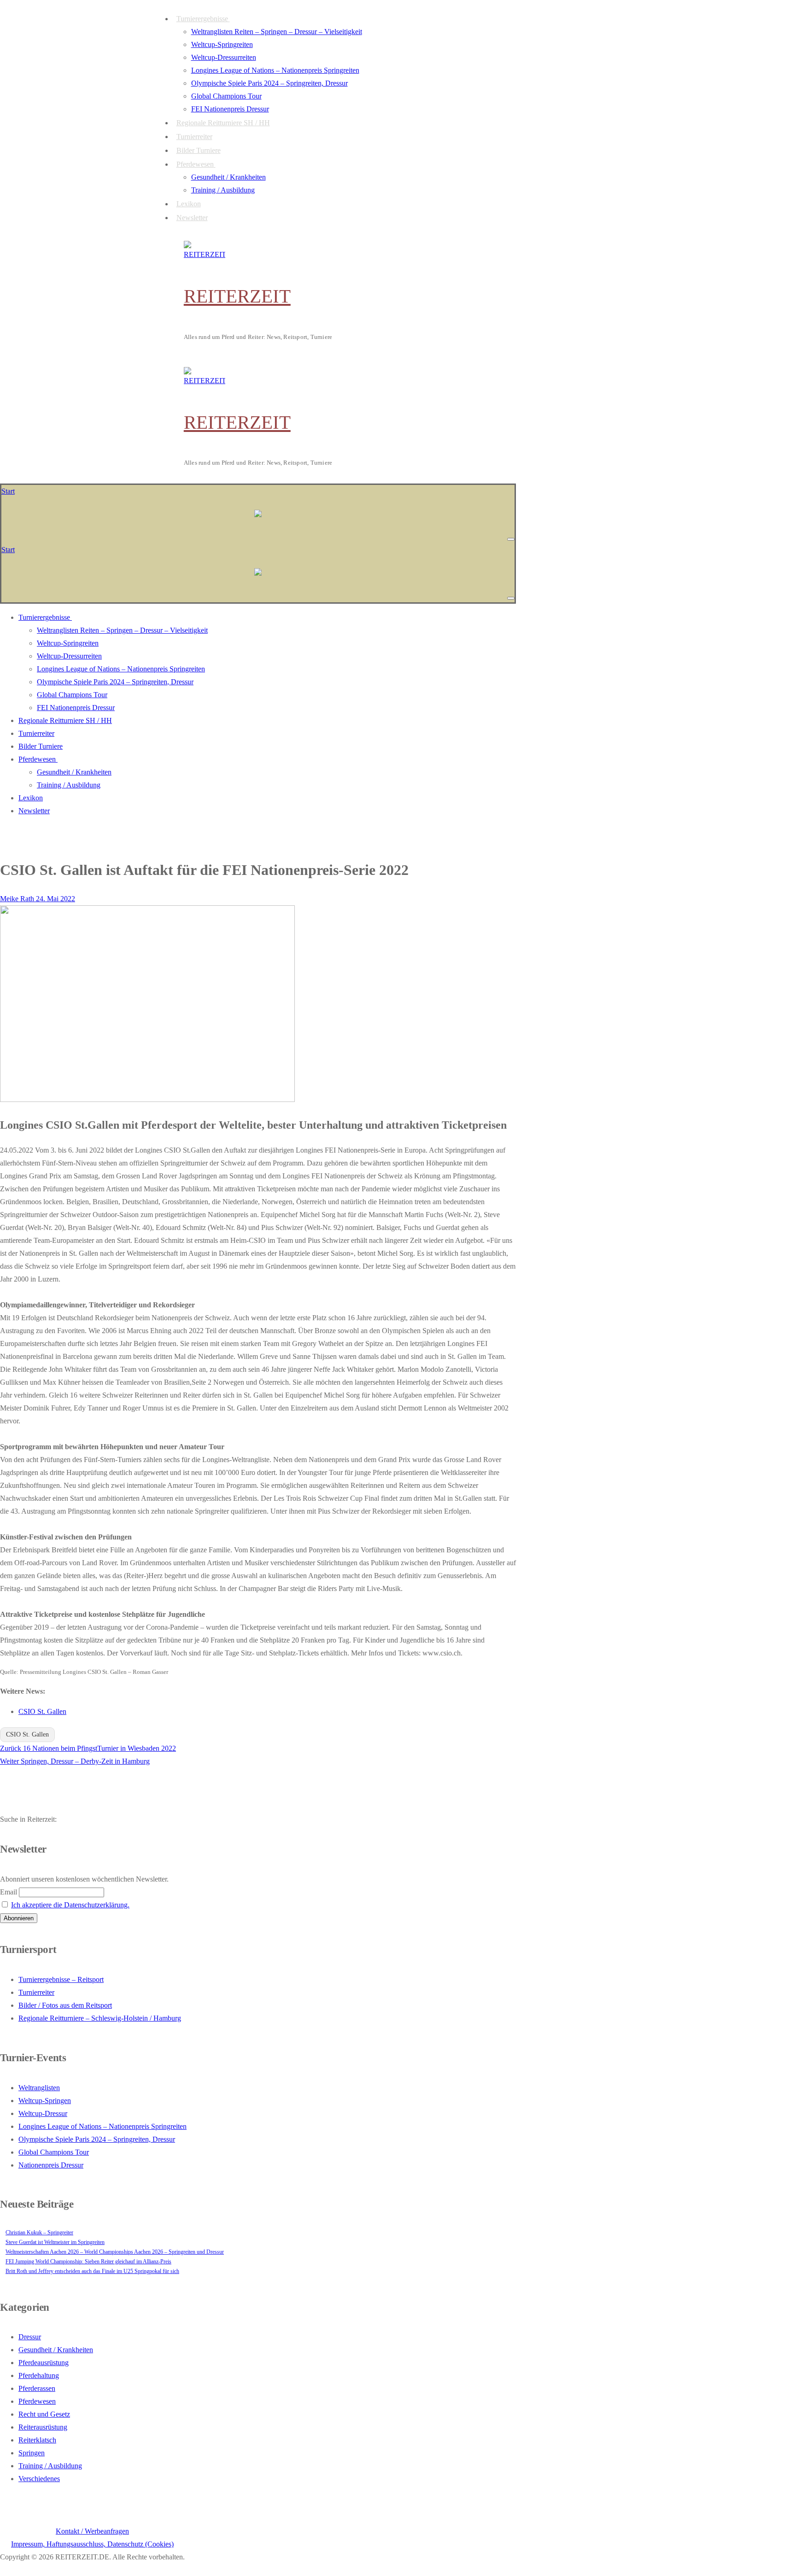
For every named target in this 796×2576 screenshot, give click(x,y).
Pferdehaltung (39, 2375)
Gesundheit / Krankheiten (56, 2350)
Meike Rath (17, 899)
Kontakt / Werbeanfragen (92, 2531)
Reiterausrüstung (43, 2427)
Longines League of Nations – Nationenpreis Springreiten (102, 2126)
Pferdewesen (37, 2401)
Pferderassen (37, 2388)
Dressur (30, 2337)
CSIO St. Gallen (42, 1711)
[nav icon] (511, 539)
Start (8, 491)
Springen (32, 2453)
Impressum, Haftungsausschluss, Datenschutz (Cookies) (92, 2544)
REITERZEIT (237, 296)
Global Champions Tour (54, 2152)
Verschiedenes (39, 2479)
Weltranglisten (39, 2088)
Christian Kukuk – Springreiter (39, 2232)
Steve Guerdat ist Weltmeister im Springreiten (55, 2242)
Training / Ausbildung (50, 2466)
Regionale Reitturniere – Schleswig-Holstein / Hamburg (100, 2018)
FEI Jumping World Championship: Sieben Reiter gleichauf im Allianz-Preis (88, 2261)
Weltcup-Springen (45, 2101)
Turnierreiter (36, 1992)
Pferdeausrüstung (44, 2363)
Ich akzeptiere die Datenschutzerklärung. (70, 1905)
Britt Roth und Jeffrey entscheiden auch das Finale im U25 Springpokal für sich (92, 2271)
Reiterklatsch (37, 2440)
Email (9, 1892)
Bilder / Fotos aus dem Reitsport (65, 2005)
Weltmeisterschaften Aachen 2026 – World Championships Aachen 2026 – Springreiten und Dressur (115, 2252)
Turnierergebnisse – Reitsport (61, 1979)
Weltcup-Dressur (43, 2113)
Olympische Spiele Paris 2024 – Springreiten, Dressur (97, 2139)
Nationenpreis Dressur (51, 2165)
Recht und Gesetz (44, 2414)
